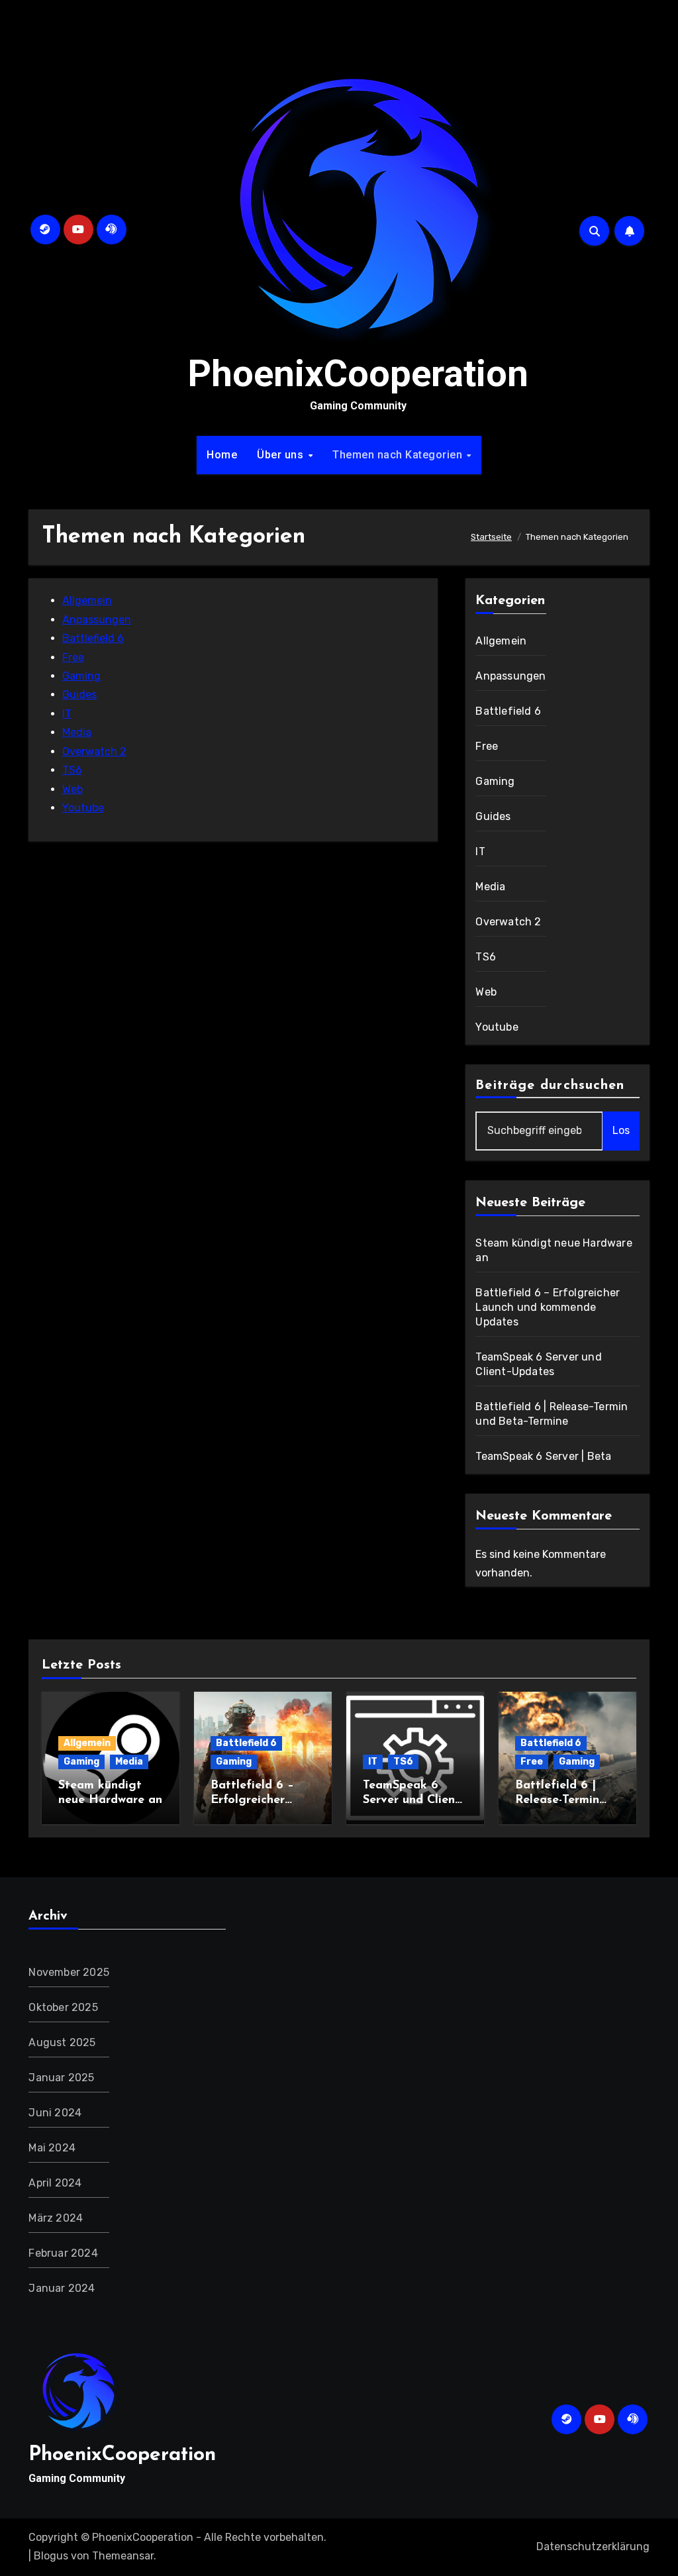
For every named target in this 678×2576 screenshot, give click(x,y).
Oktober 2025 (63, 2007)
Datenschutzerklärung (593, 2547)
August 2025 (62, 2042)
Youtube (83, 808)
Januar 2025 (61, 2078)
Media (77, 732)
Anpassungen (97, 620)
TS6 (72, 770)
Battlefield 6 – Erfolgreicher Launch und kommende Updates (548, 1307)
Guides (79, 695)
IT (67, 714)
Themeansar (123, 2556)
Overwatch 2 (94, 751)
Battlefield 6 (93, 638)
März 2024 (56, 2218)
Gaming (81, 676)
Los (621, 1130)
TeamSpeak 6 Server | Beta (543, 1456)
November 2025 (69, 1972)
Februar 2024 (63, 2253)
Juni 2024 (55, 2113)
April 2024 (55, 2183)
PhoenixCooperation (358, 374)
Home (222, 455)
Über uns (282, 455)
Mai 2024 (52, 2148)
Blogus (51, 2556)
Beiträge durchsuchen (550, 1086)
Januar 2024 (62, 2288)
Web (73, 789)
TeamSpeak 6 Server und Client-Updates (413, 1800)
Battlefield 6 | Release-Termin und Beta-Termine (564, 1800)
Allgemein (87, 600)
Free (73, 657)
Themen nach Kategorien (399, 455)
